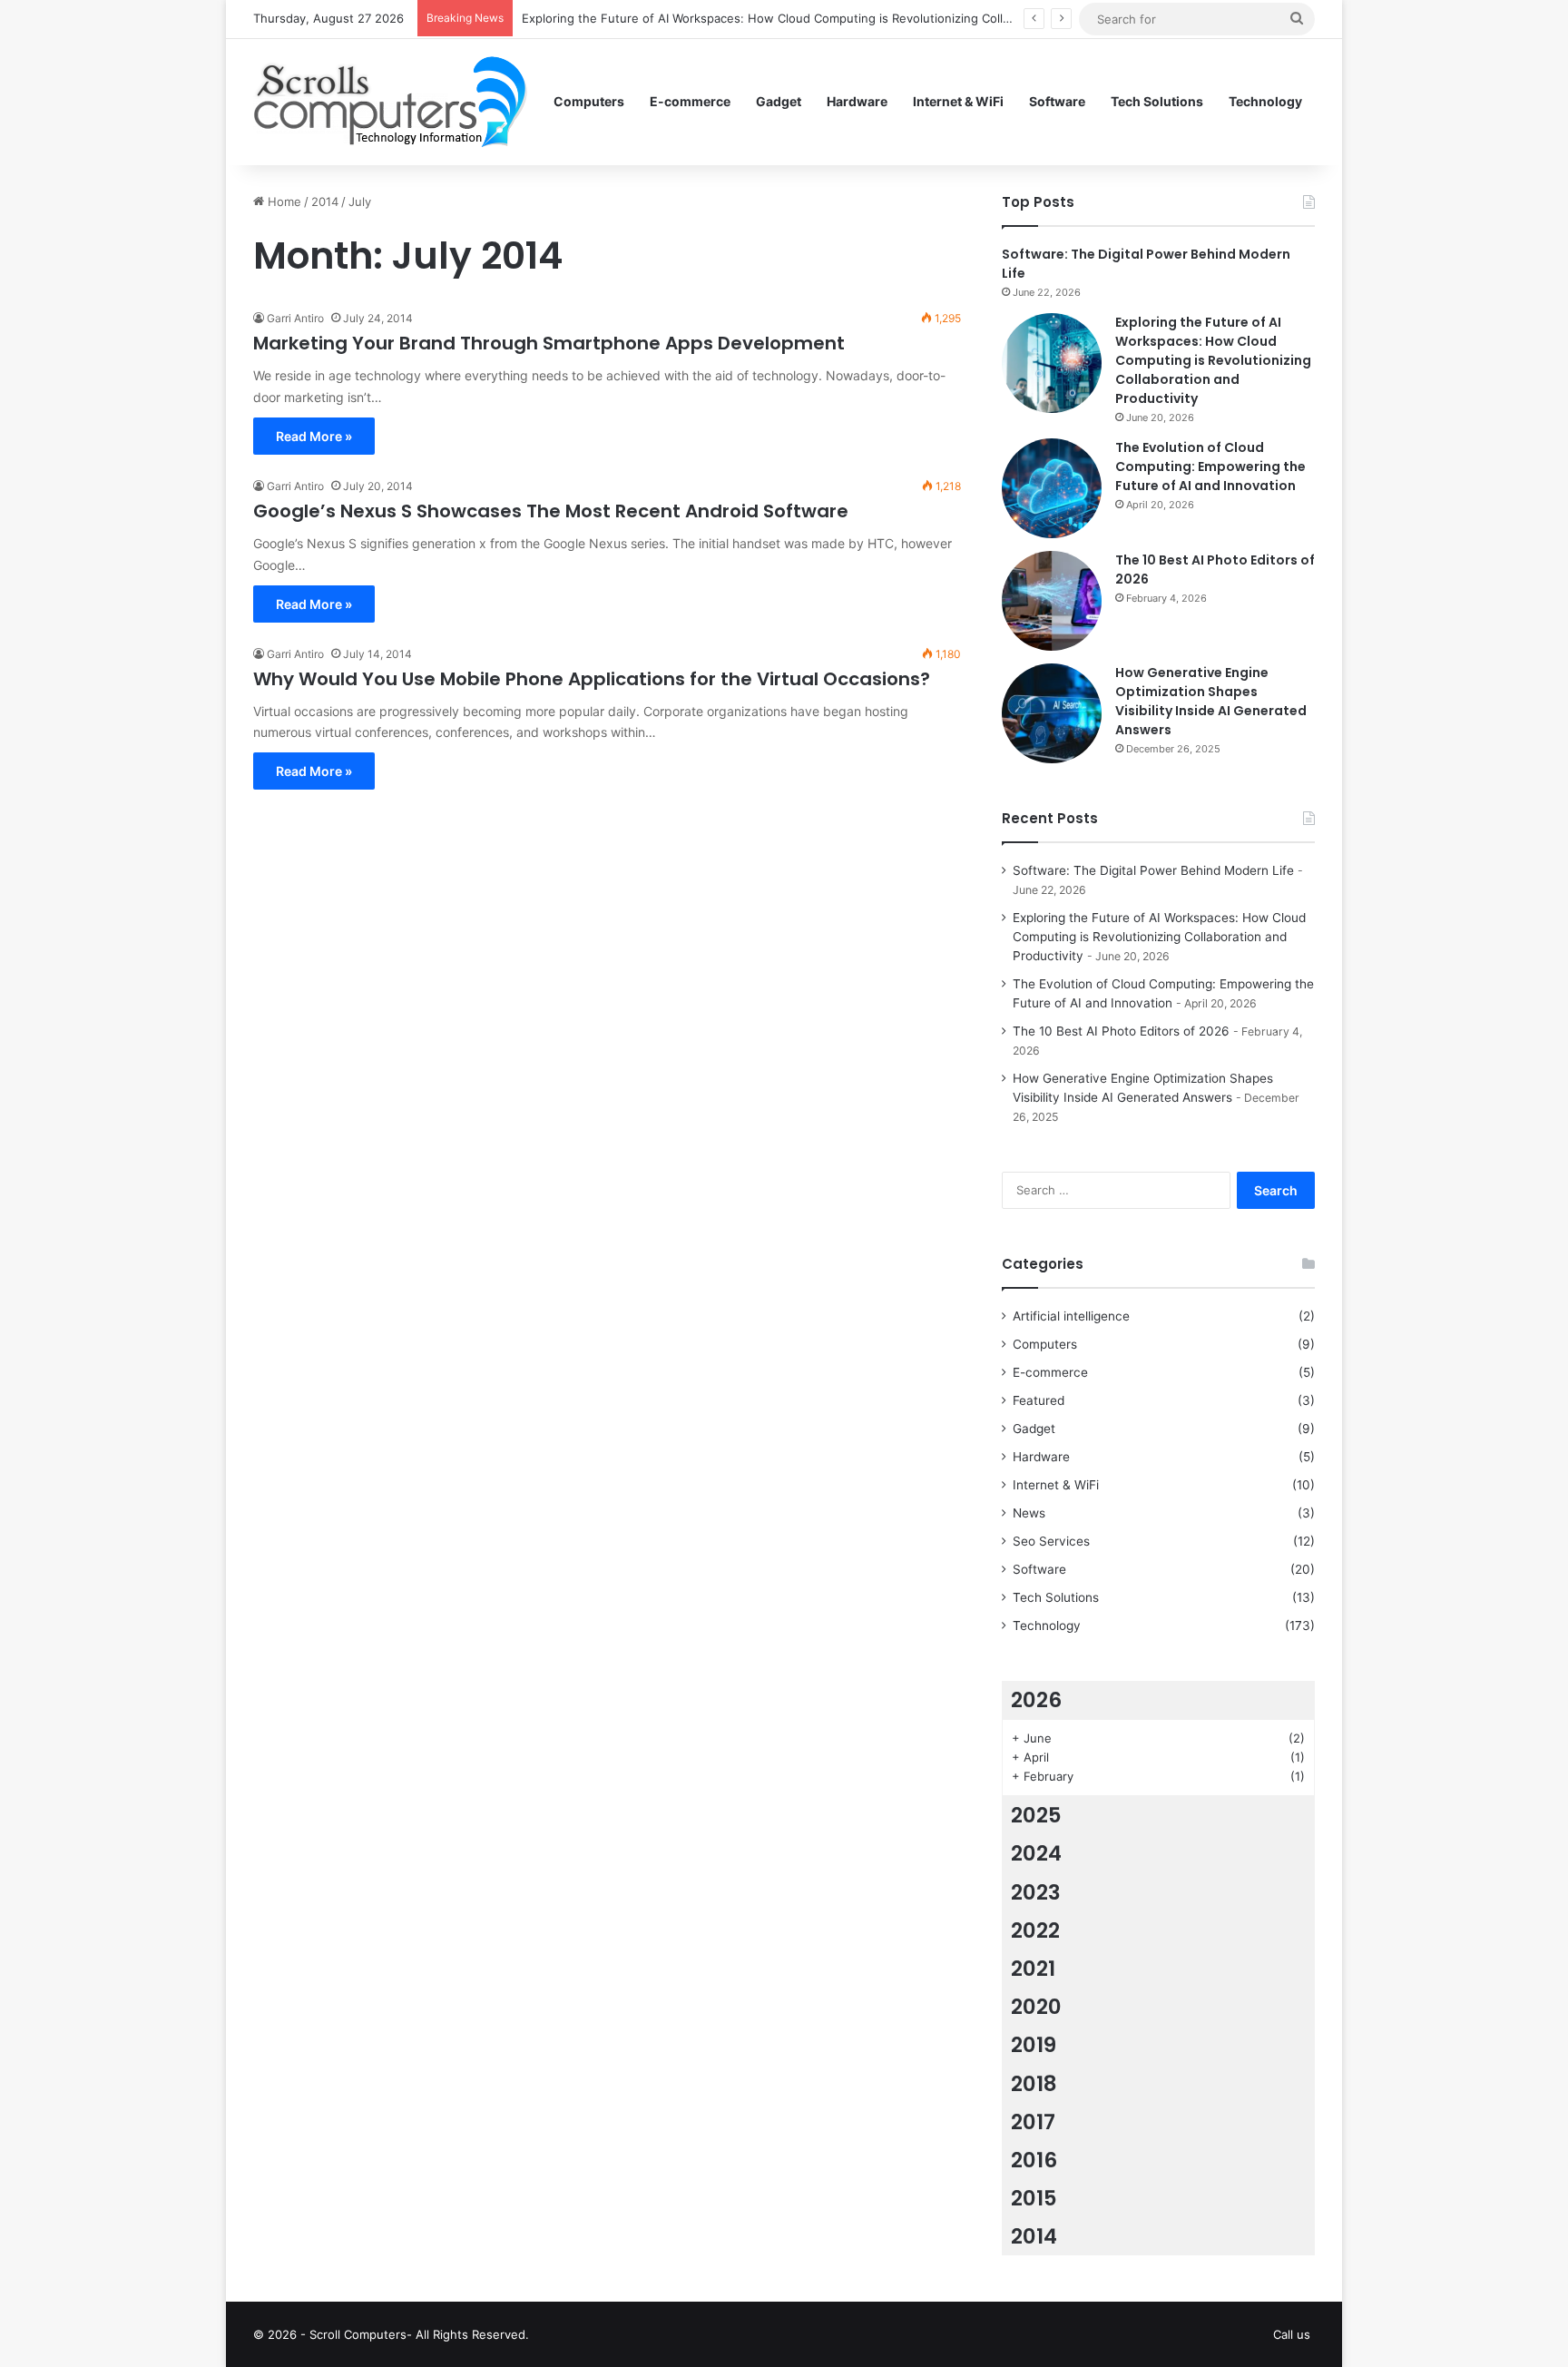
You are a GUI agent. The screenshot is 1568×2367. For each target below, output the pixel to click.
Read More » (314, 436)
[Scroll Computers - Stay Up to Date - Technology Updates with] (390, 102)
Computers (589, 101)
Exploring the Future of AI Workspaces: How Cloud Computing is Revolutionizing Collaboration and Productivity (837, 18)
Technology (1265, 101)
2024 (1036, 1853)
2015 (1034, 2198)
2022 (1035, 1930)
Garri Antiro (295, 318)
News (1029, 1513)
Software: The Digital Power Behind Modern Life (1153, 870)
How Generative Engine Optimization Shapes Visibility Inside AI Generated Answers (1211, 701)
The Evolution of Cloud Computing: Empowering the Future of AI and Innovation (1210, 467)
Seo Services (1051, 1541)
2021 (1033, 1969)
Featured (1039, 1400)
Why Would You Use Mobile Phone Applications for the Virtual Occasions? (592, 679)
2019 (1034, 2045)
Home (283, 201)
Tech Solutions (1157, 101)
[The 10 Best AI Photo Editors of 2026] (1052, 601)
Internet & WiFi (958, 101)
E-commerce (690, 101)
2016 (1034, 2160)
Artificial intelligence (1071, 1316)
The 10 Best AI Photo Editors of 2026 (1121, 1031)
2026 (1036, 1700)
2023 (1036, 1892)
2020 (1036, 2007)
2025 (1036, 1815)
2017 (1033, 2122)
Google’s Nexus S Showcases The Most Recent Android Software (551, 511)
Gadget (779, 101)
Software (1057, 101)
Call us (1292, 2334)
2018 (1034, 2084)
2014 (325, 201)
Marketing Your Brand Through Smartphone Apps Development (549, 343)
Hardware (857, 101)
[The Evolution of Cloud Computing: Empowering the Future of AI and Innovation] (1052, 488)
